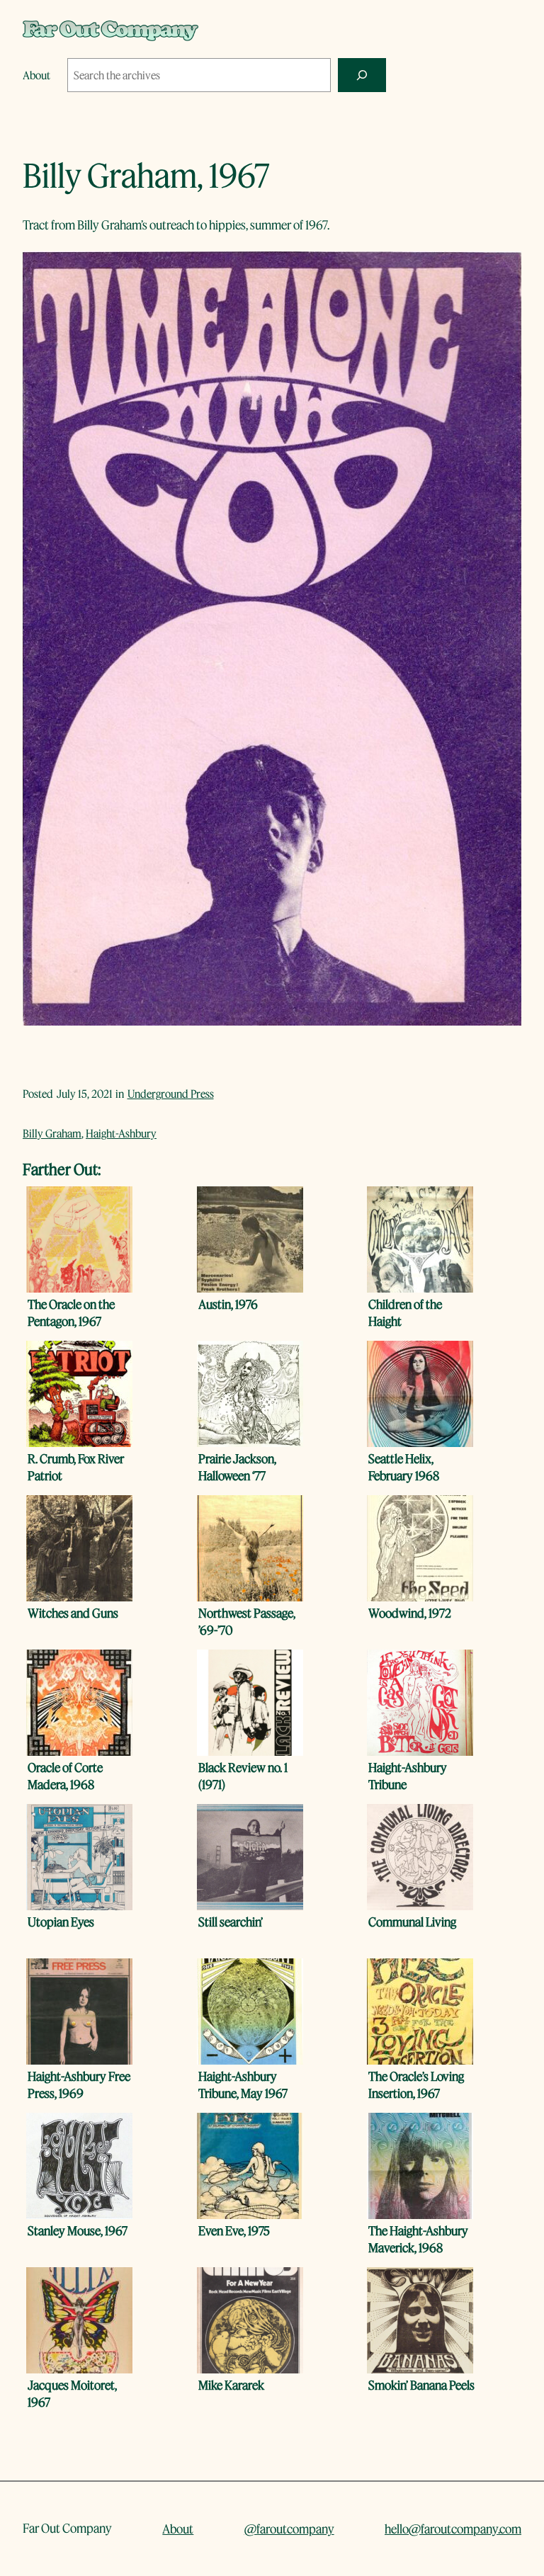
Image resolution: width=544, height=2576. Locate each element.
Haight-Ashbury (121, 1133)
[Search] (362, 75)
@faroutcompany (289, 2529)
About (178, 2529)
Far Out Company (67, 2528)
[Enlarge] (503, 270)
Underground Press (171, 1094)
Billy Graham (52, 1133)
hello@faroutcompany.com (453, 2529)
